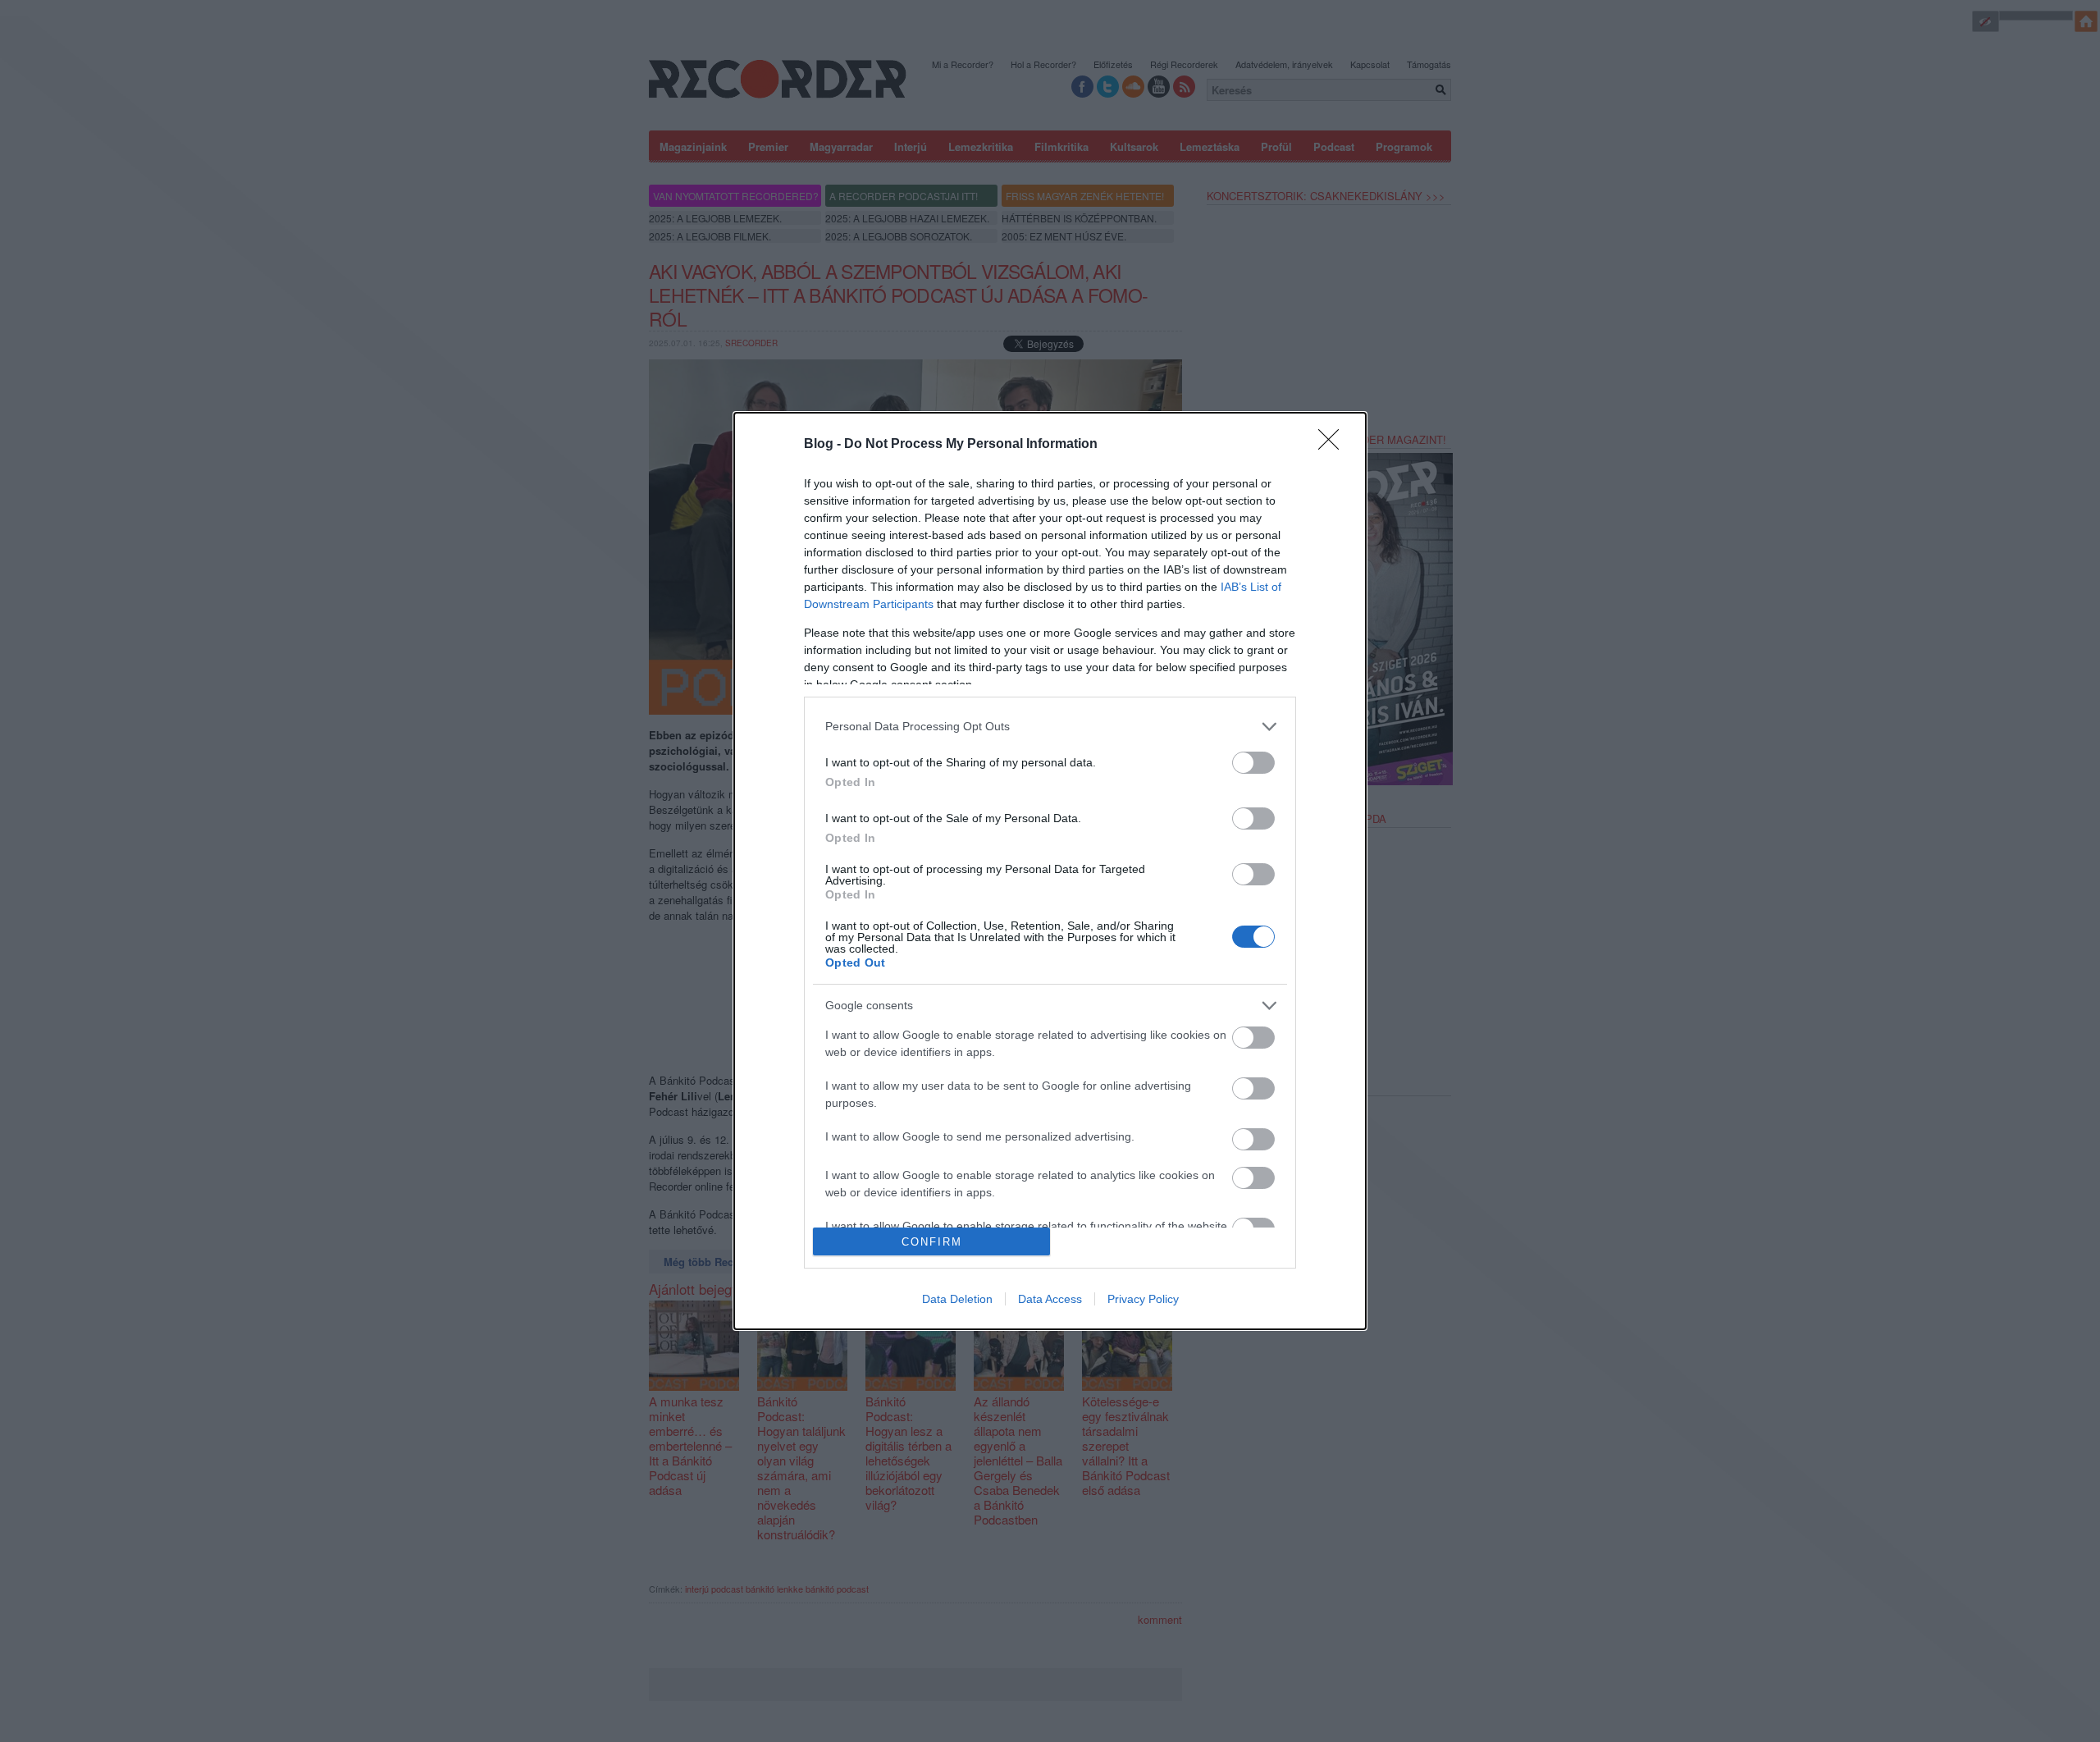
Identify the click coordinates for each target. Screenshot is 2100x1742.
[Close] (1334, 445)
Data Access (1050, 1299)
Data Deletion (957, 1299)
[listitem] (1050, 727)
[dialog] (1050, 871)
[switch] (1253, 763)
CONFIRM (932, 1242)
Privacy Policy (1143, 1299)
